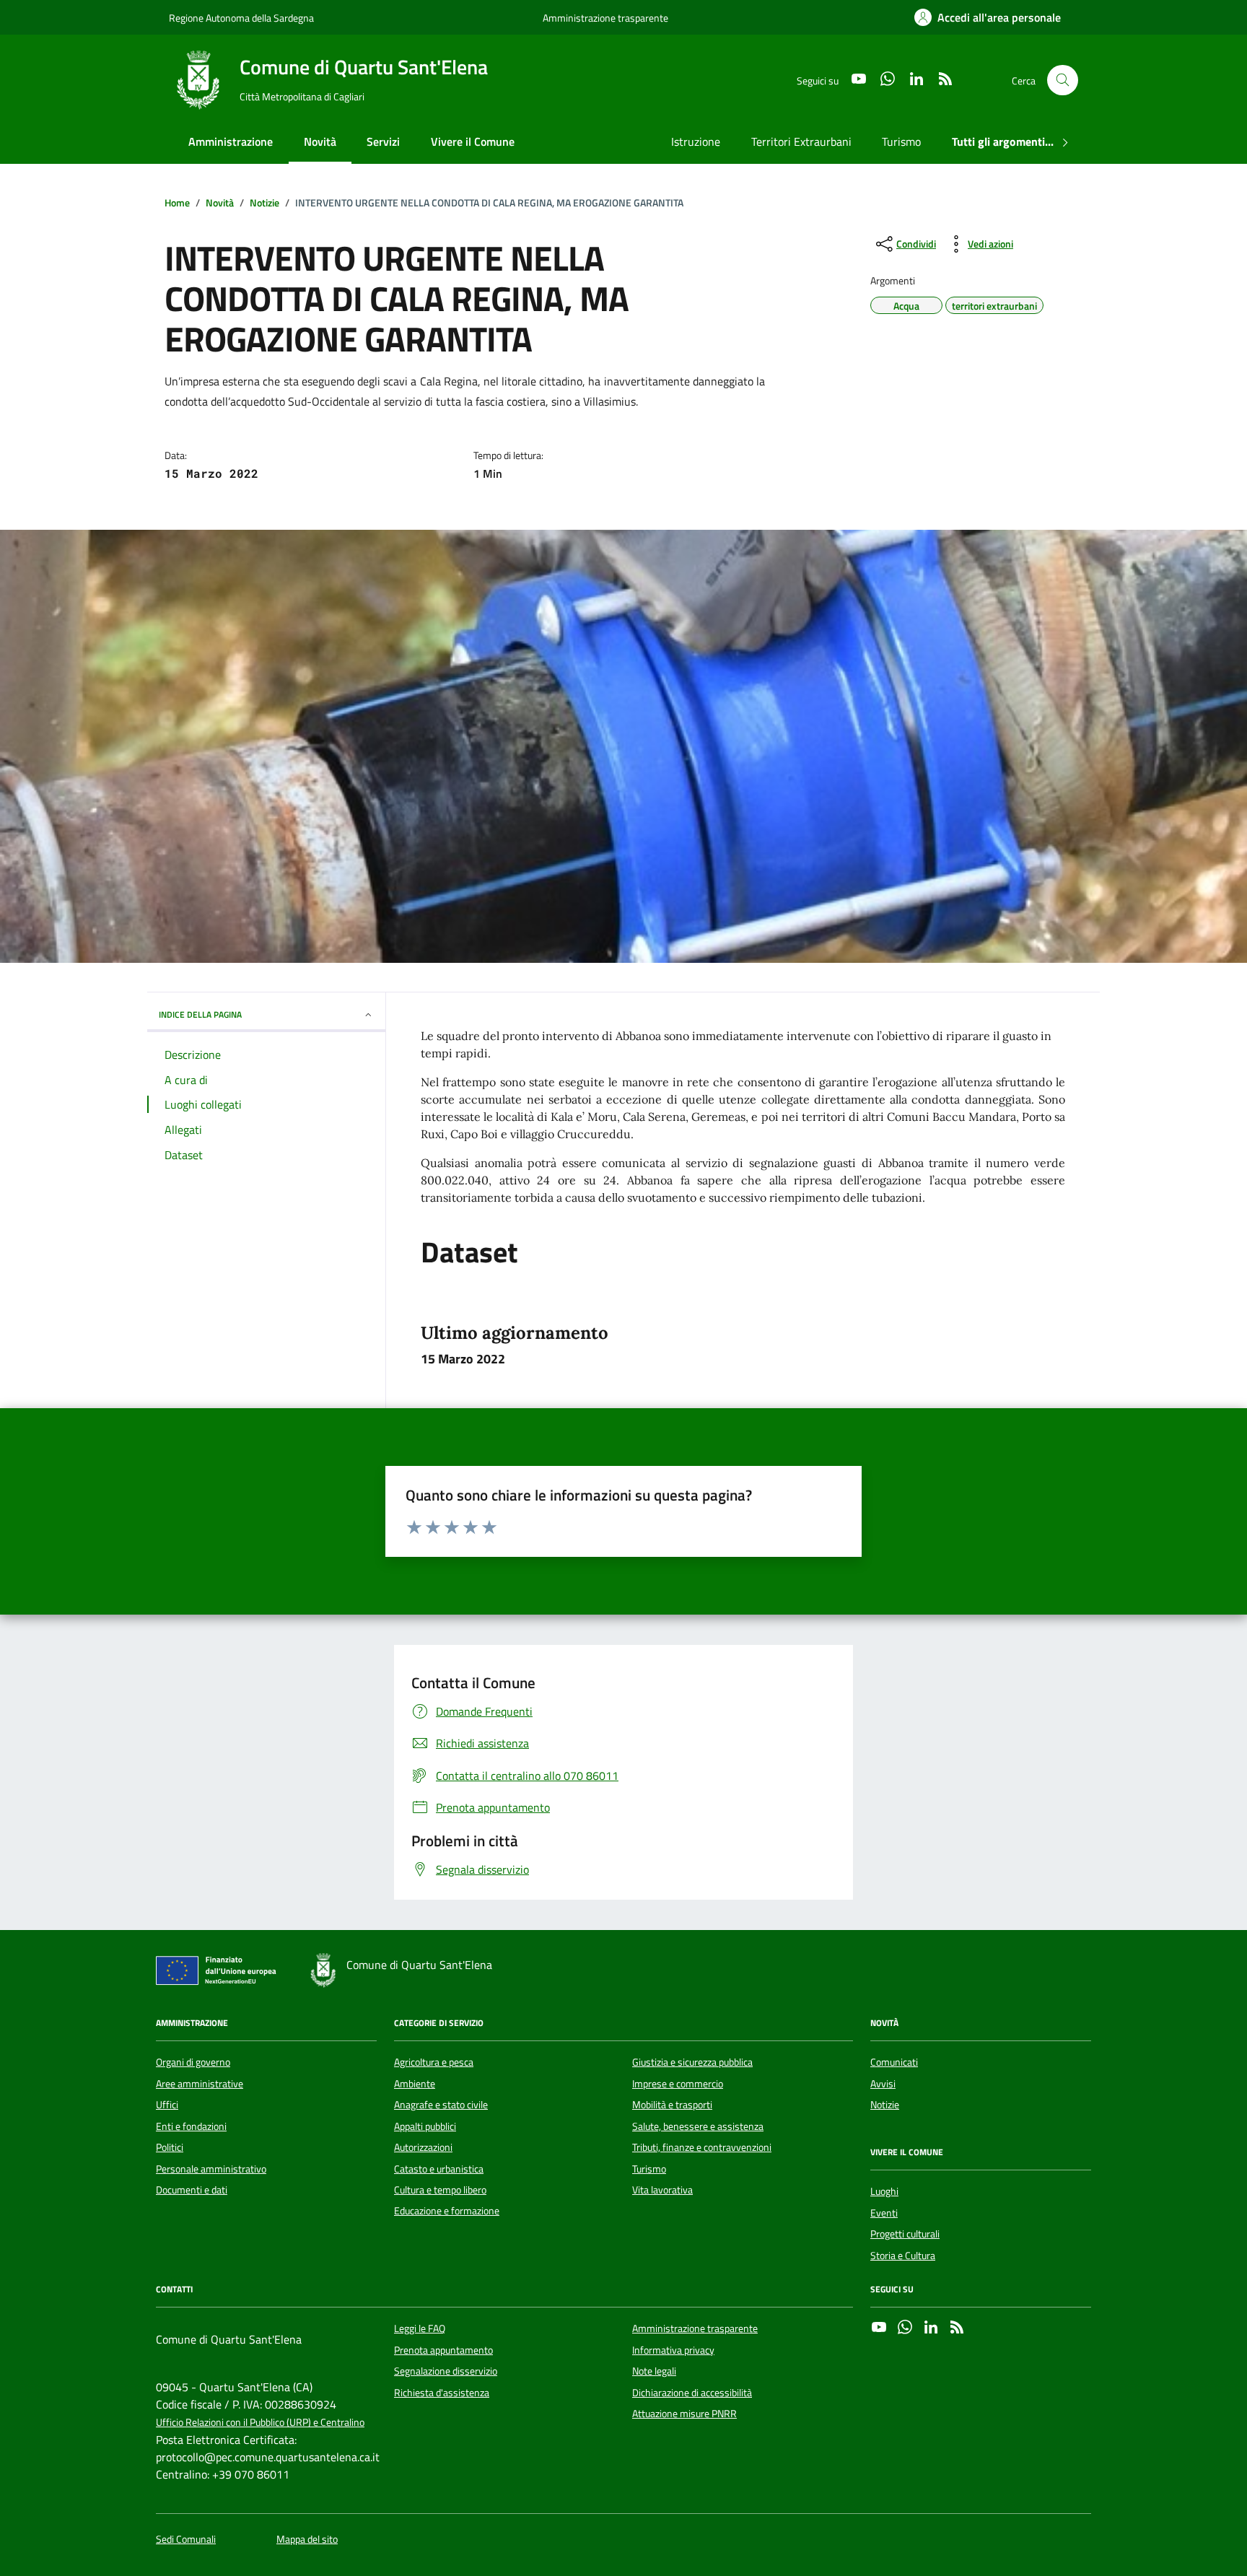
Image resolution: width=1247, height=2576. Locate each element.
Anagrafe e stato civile (441, 2105)
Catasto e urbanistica (439, 2169)
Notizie (885, 2105)
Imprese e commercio (678, 2084)
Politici (170, 2147)
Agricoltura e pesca (434, 2062)
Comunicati (894, 2062)
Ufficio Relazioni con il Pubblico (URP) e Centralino (260, 2423)
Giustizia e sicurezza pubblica (692, 2062)
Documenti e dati (192, 2190)
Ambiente (415, 2084)
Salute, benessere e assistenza (698, 2126)
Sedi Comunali (186, 2540)
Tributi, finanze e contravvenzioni (702, 2147)
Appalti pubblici (425, 2126)
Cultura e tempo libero (440, 2190)
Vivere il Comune (473, 141)
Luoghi (884, 2191)
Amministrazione (231, 141)
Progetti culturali (905, 2234)
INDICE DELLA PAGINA (200, 1014)
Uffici (167, 2105)
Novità (320, 141)
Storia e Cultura (903, 2256)
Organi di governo (193, 2062)
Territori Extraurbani (801, 141)
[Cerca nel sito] (1063, 80)
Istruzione (696, 141)
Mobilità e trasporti (672, 2105)
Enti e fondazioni (191, 2126)
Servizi (383, 141)
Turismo (901, 141)
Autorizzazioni (423, 2147)
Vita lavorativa (662, 2190)
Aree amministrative (200, 2084)
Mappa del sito (307, 2540)
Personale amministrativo (211, 2169)
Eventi (884, 2213)
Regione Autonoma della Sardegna (241, 18)
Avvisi (883, 2084)
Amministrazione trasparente (605, 18)
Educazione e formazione (447, 2211)
